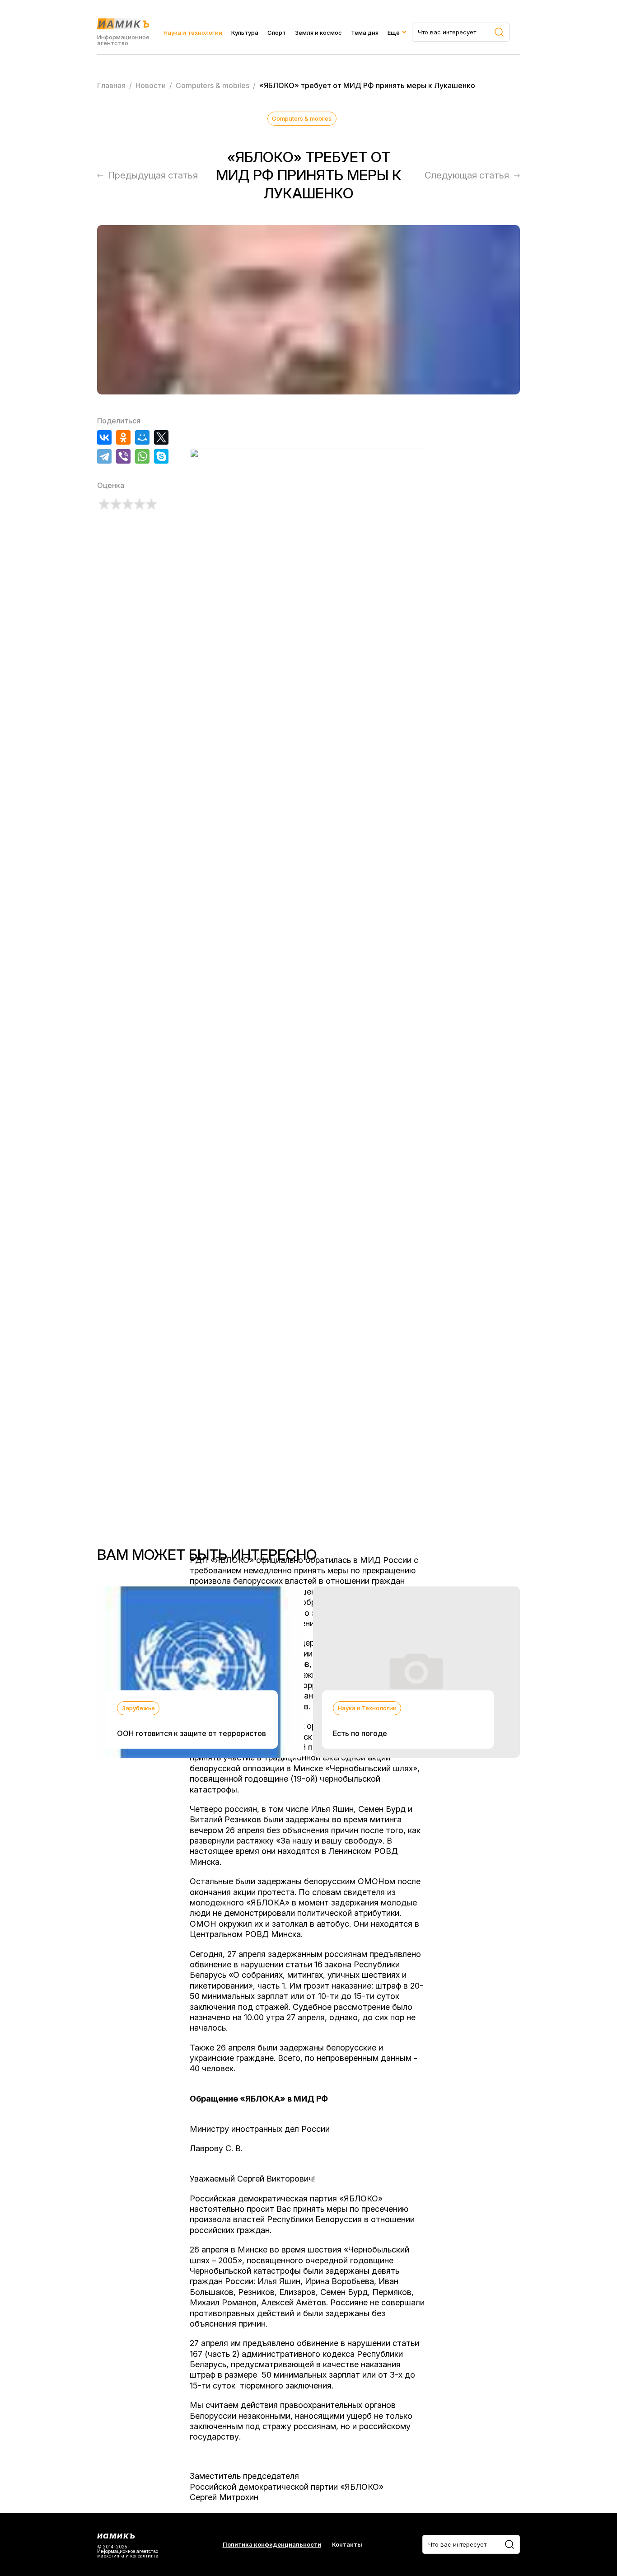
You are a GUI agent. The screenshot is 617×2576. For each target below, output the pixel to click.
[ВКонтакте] (104, 437)
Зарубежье (138, 1708)
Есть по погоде (360, 1733)
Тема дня (365, 33)
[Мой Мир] (142, 437)
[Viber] (123, 456)
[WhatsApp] (142, 456)
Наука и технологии (193, 33)
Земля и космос (318, 33)
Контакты (347, 2545)
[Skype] (161, 456)
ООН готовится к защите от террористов (192, 1733)
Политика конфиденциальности (272, 2545)
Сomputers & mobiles (302, 118)
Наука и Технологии (367, 1708)
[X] (161, 437)
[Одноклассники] (123, 437)
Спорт (277, 33)
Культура (245, 33)
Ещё (394, 33)
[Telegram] (104, 456)
